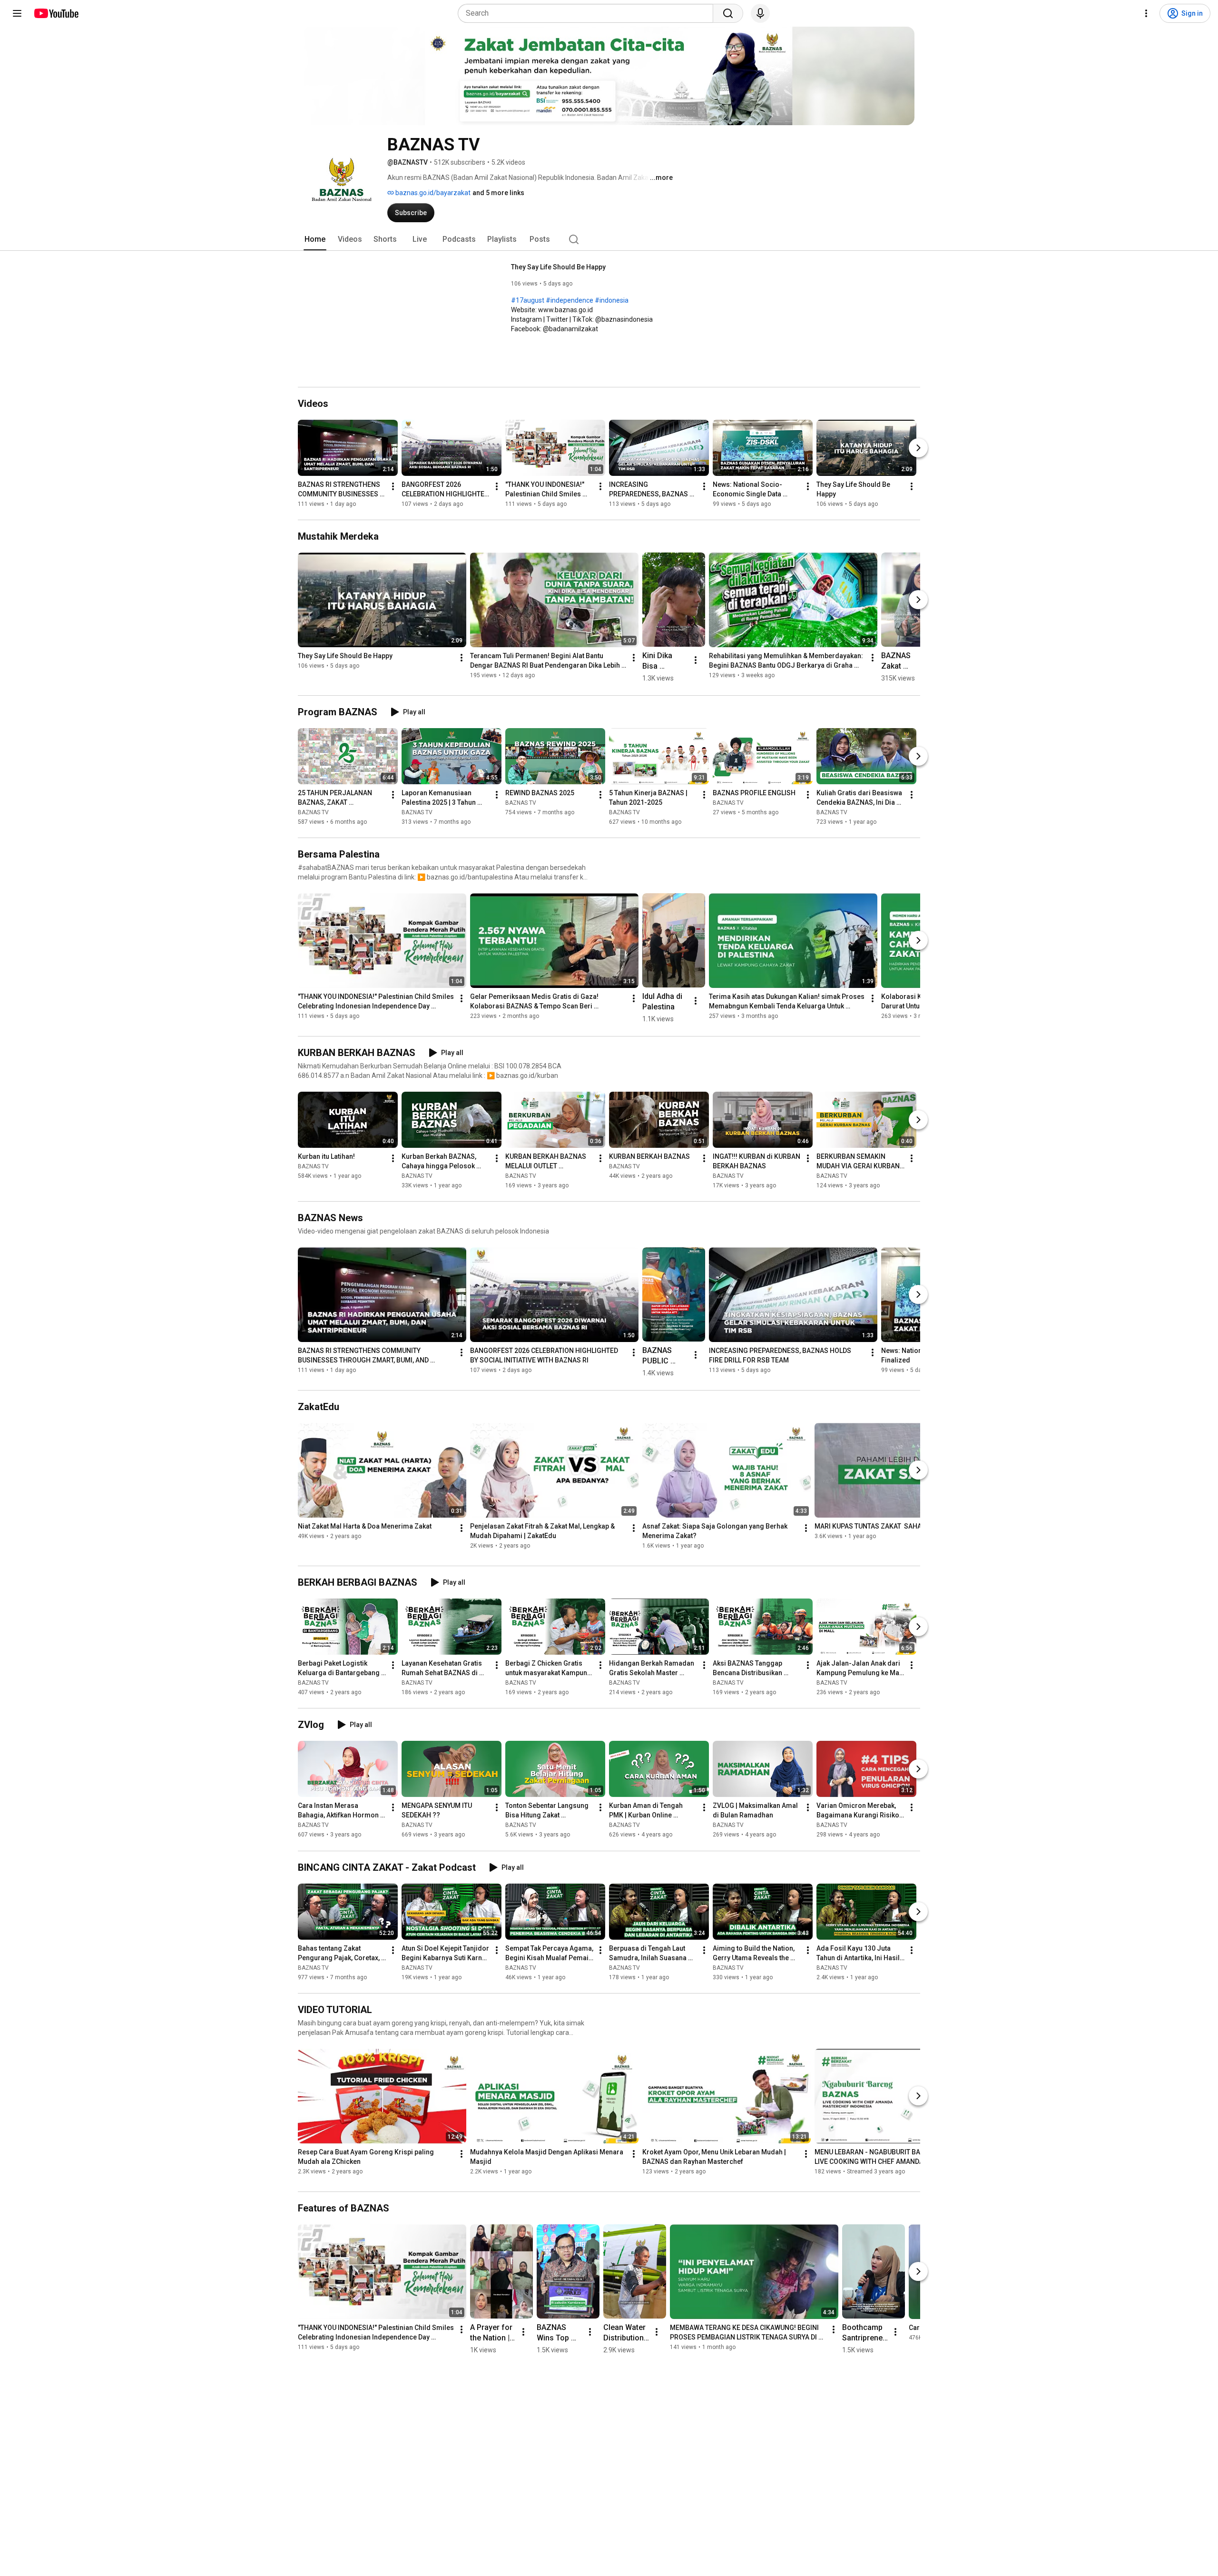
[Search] (728, 13)
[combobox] (588, 13)
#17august (528, 300)
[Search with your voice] (760, 13)
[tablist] (609, 239)
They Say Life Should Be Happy (558, 267)
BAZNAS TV (313, 812)
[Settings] (1146, 13)
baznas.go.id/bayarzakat (432, 193)
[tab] (315, 239)
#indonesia (612, 300)
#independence (570, 300)
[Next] (918, 448)
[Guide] (17, 13)
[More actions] (393, 486)
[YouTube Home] (56, 13)
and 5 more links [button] (498, 193)
